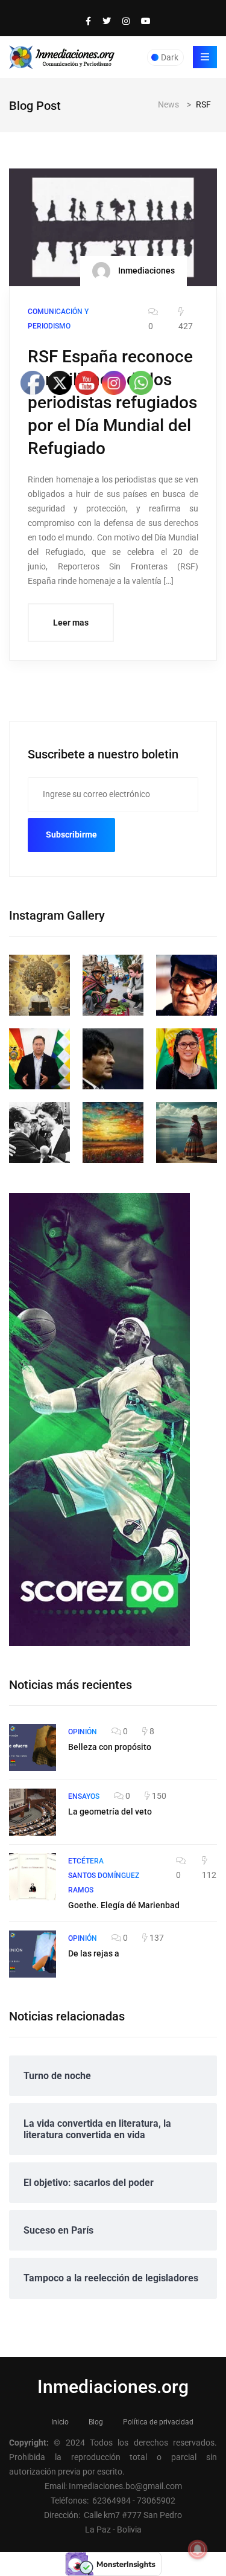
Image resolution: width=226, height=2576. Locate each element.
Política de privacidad (158, 2422)
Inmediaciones (146, 270)
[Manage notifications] (198, 2549)
